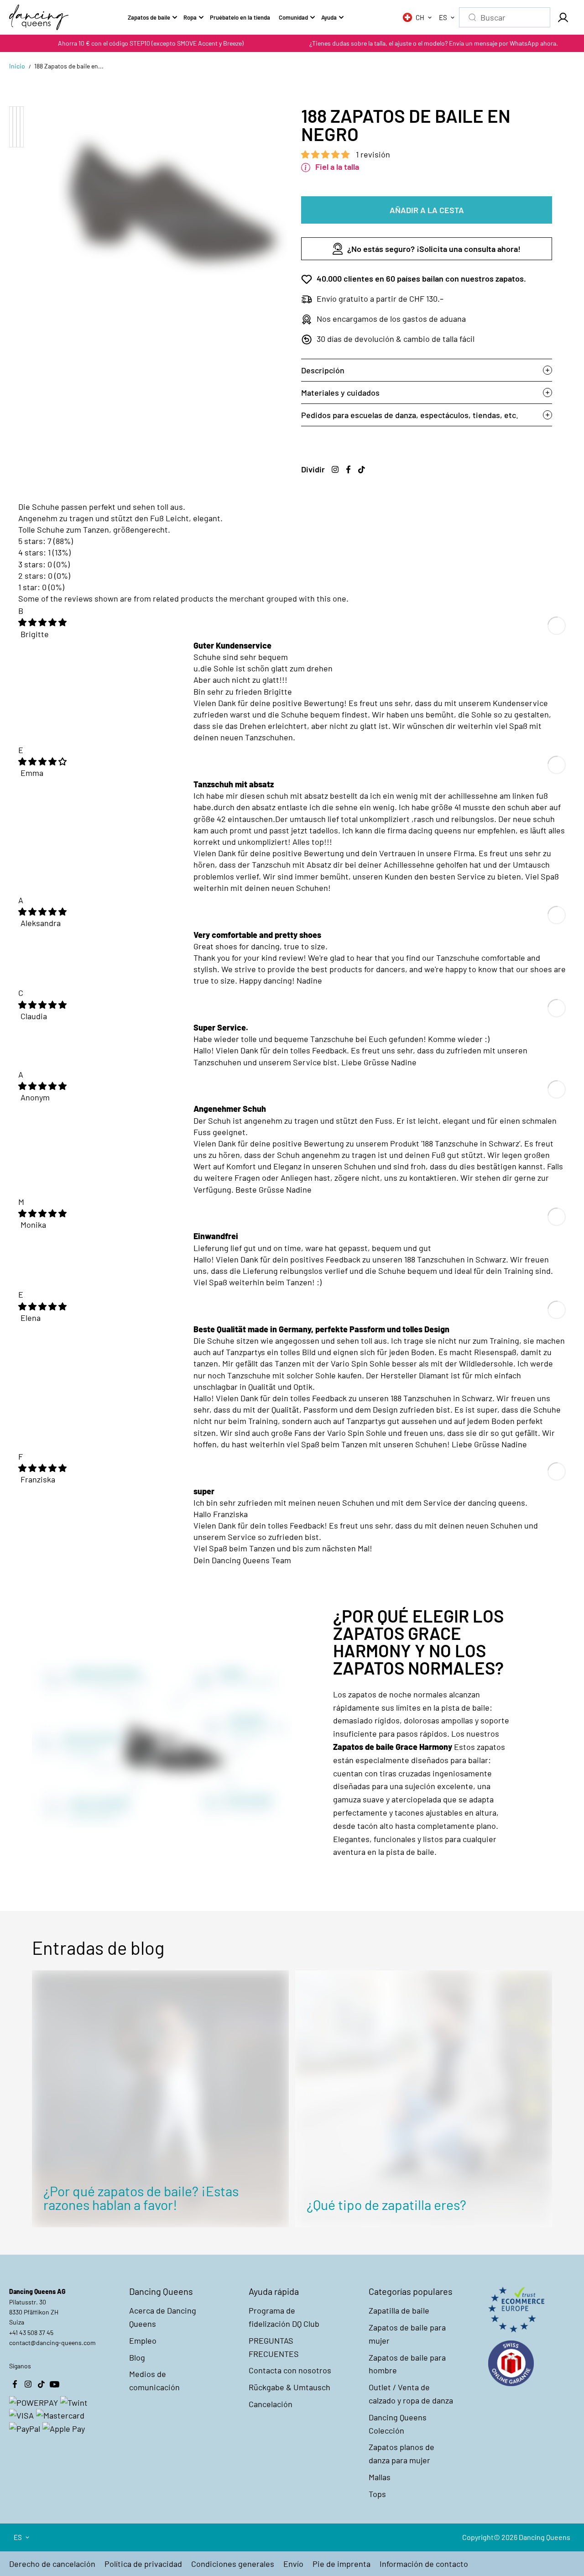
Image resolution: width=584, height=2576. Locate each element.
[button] (326, 154)
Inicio (17, 66)
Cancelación (271, 2404)
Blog (137, 2357)
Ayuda (329, 17)
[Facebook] (348, 469)
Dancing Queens (545, 2537)
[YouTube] (54, 2384)
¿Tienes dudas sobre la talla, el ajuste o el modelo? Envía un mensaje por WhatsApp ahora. (434, 43)
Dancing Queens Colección (398, 2424)
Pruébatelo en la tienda (240, 17)
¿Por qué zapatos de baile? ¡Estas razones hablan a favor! (141, 2198)
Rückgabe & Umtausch (289, 2387)
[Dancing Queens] (39, 17)
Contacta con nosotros (290, 2370)
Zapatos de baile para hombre (407, 2364)
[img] (42, 622)
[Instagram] (335, 469)
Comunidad (293, 17)
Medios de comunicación (154, 2380)
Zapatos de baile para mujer (407, 2334)
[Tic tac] (361, 469)
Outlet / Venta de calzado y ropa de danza (411, 2394)
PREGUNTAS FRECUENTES (274, 2347)
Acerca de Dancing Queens (163, 2317)
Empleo (143, 2340)
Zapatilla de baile (399, 2310)
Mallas (380, 2477)
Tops (377, 2494)
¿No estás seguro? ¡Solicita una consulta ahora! (434, 249)
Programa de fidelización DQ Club (284, 2317)
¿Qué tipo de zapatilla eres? (386, 2204)
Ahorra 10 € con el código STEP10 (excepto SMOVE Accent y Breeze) (151, 43)
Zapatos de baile (149, 17)
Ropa (190, 17)
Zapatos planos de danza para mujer (401, 2453)
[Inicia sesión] (563, 17)
